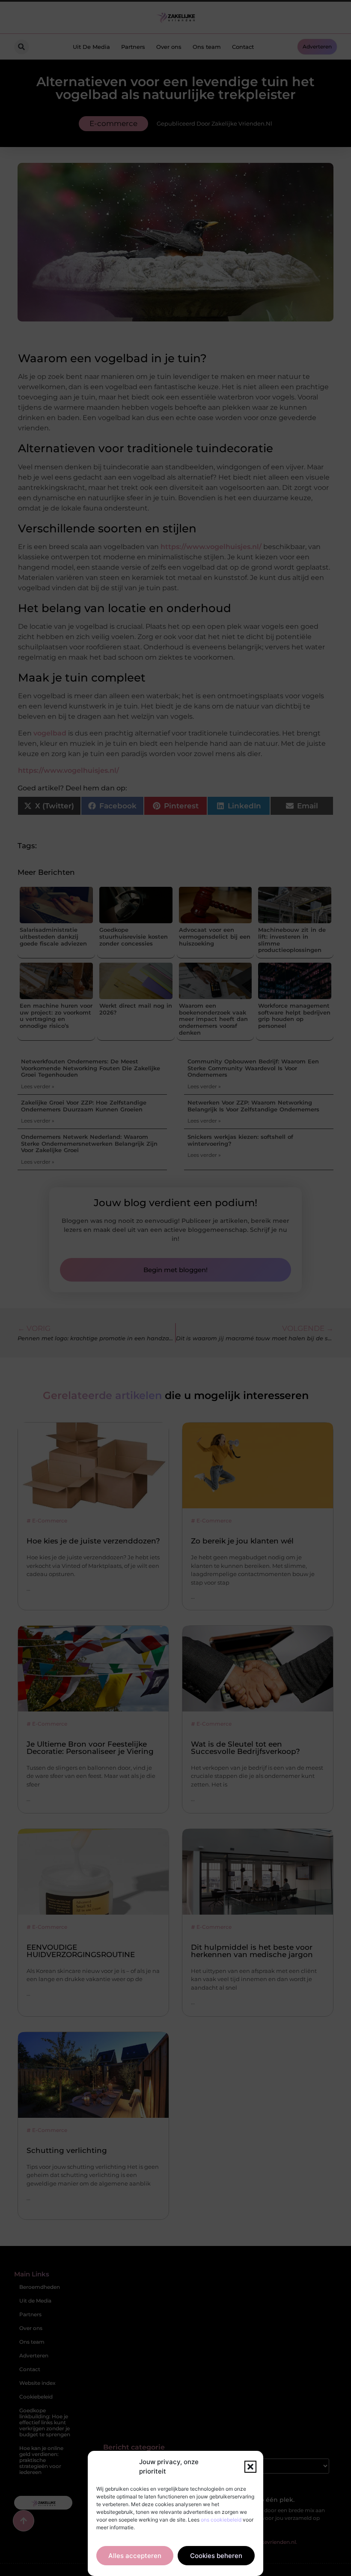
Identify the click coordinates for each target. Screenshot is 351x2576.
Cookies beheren (216, 2556)
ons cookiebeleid (221, 2520)
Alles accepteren (135, 2556)
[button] (250, 2467)
